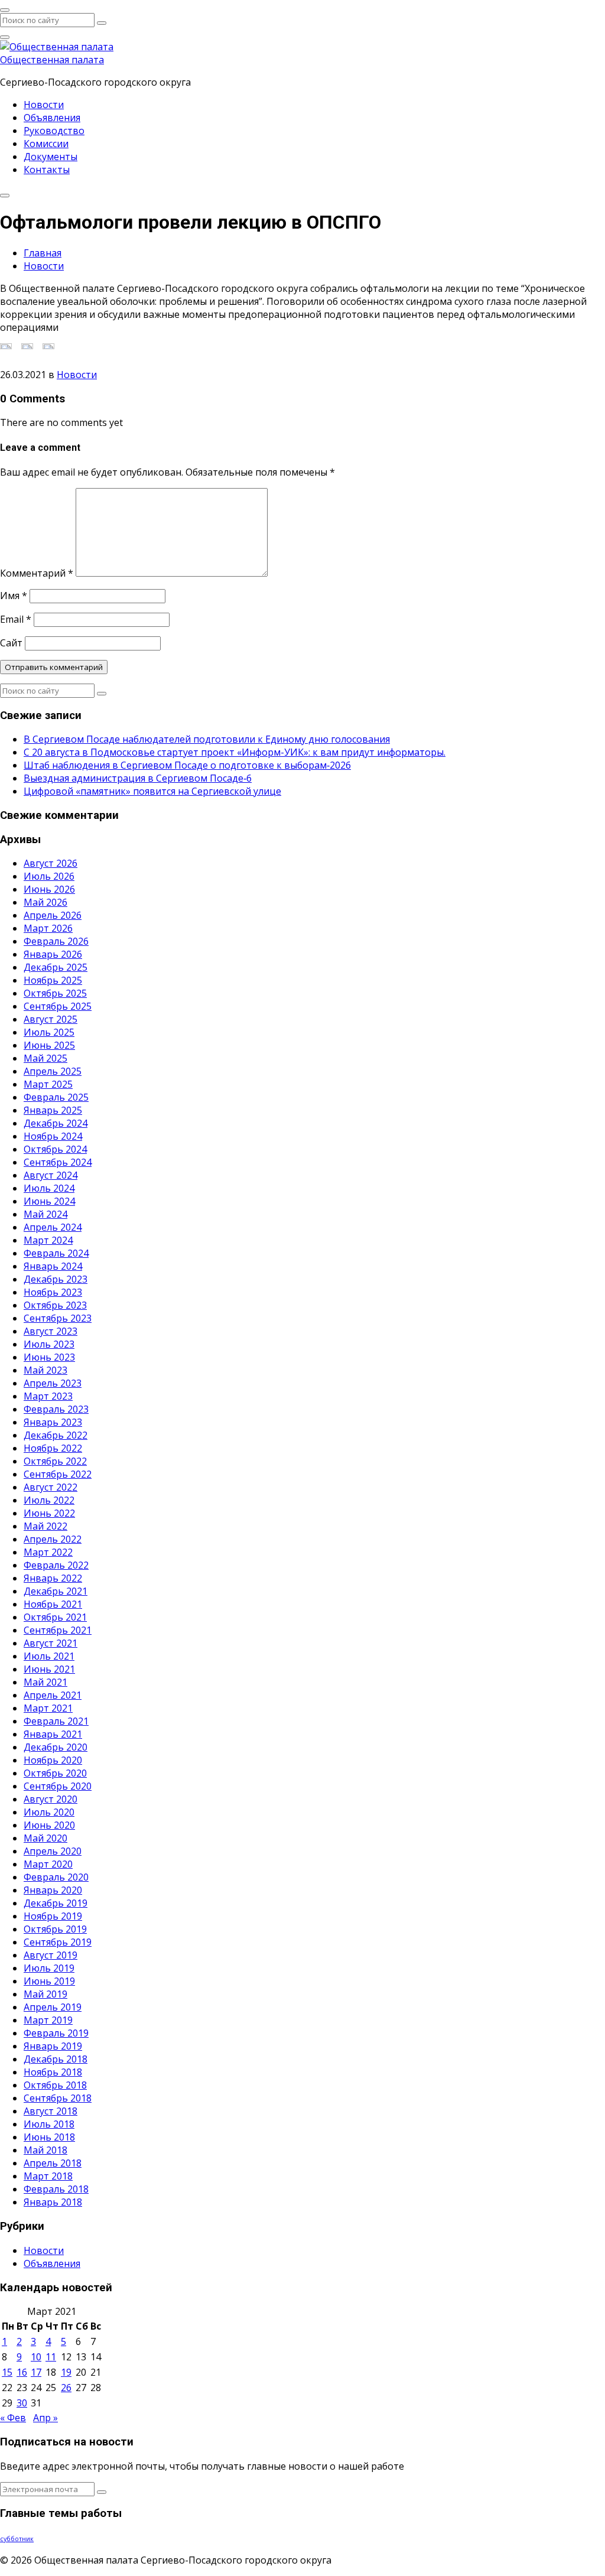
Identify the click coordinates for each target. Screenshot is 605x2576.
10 (36, 2357)
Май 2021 (45, 1682)
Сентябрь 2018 (58, 2098)
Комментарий (37, 573)
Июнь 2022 (49, 1513)
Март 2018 (48, 2176)
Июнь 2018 (49, 2137)
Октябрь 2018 (55, 2085)
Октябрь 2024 (55, 1149)
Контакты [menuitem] (47, 170)
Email (16, 619)
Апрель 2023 (53, 1383)
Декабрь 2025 (56, 967)
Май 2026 (45, 902)
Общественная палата (52, 60)
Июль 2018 (49, 2124)
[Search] (102, 23)
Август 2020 (51, 1799)
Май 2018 (45, 2150)
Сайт (11, 643)
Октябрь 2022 (55, 1461)
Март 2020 (48, 1864)
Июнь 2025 (49, 1045)
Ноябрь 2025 (53, 980)
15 (7, 2372)
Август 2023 (51, 1331)
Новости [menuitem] (44, 105)
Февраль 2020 (56, 1877)
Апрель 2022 (53, 1539)
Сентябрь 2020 (58, 1786)
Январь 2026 (53, 954)
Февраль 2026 (56, 941)
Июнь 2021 (49, 1669)
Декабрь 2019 (56, 1903)
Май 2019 (45, 1994)
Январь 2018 (53, 2202)
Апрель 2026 (53, 915)
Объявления (52, 2263)
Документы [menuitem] (51, 157)
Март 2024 (48, 1240)
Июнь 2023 (49, 1357)
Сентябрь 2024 (58, 1162)
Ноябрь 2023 (53, 1292)
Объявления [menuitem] (52, 118)
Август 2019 (51, 1955)
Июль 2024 (49, 1188)
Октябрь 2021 (55, 1617)
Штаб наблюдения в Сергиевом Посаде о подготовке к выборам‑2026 (187, 765)
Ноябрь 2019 (53, 1916)
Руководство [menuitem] (54, 131)
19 (66, 2372)
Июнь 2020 (49, 1825)
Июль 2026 (49, 876)
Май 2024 (45, 1214)
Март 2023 (48, 1396)
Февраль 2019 (56, 2033)
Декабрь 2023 (56, 1279)
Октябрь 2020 (55, 1773)
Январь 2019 (53, 2046)
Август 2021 (51, 1643)
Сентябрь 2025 (58, 1006)
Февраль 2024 (56, 1253)
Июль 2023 (49, 1344)
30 (22, 2403)
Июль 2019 (49, 1968)
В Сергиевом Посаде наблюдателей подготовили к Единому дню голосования (207, 739)
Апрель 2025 (53, 1071)
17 (36, 2372)
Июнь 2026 (49, 889)
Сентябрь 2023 (58, 1318)
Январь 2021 (53, 1734)
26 (66, 2388)
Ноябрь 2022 (53, 1448)
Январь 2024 (53, 1266)
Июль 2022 (49, 1500)
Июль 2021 (49, 1656)
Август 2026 (51, 863)
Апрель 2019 (53, 2007)
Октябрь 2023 (55, 1305)
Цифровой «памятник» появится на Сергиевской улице (152, 791)
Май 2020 (45, 1838)
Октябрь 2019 (55, 1929)
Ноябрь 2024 (53, 1136)
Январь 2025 (53, 1110)
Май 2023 (45, 1370)
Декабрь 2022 (56, 1435)
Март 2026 (48, 928)
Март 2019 (48, 2020)
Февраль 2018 (56, 2189)
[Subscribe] (102, 2492)
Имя (14, 596)
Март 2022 (48, 1552)
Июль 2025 (49, 1032)
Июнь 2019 (49, 1981)
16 (22, 2372)
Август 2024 (51, 1175)
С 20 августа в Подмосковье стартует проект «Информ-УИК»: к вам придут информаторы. (235, 752)
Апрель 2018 (53, 2163)
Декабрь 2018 (56, 2059)
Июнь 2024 (49, 1201)
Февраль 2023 (56, 1409)
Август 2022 (51, 1487)
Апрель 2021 (53, 1695)
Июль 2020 (49, 1812)
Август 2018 (51, 2111)
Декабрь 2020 (56, 1747)
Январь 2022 (53, 1578)
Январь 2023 (53, 1422)
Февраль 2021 (56, 1721)
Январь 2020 (53, 1890)
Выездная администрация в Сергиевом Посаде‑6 (138, 778)
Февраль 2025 (56, 1097)
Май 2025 (45, 1058)
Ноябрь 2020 (53, 1760)
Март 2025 (48, 1084)
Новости (44, 266)
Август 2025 (51, 1019)
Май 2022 (45, 1526)
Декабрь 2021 (56, 1591)
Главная (43, 253)
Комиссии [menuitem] (46, 144)
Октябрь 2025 (55, 993)
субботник (17, 2539)
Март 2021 (48, 1708)
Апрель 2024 (53, 1227)
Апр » (45, 2418)
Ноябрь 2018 (53, 2072)
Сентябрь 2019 (58, 1942)
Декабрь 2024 (56, 1123)
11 (51, 2357)
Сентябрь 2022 (58, 1474)
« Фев (13, 2418)
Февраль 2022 (56, 1565)
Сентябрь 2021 (58, 1630)
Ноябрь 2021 (53, 1604)
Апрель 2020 (53, 1851)
